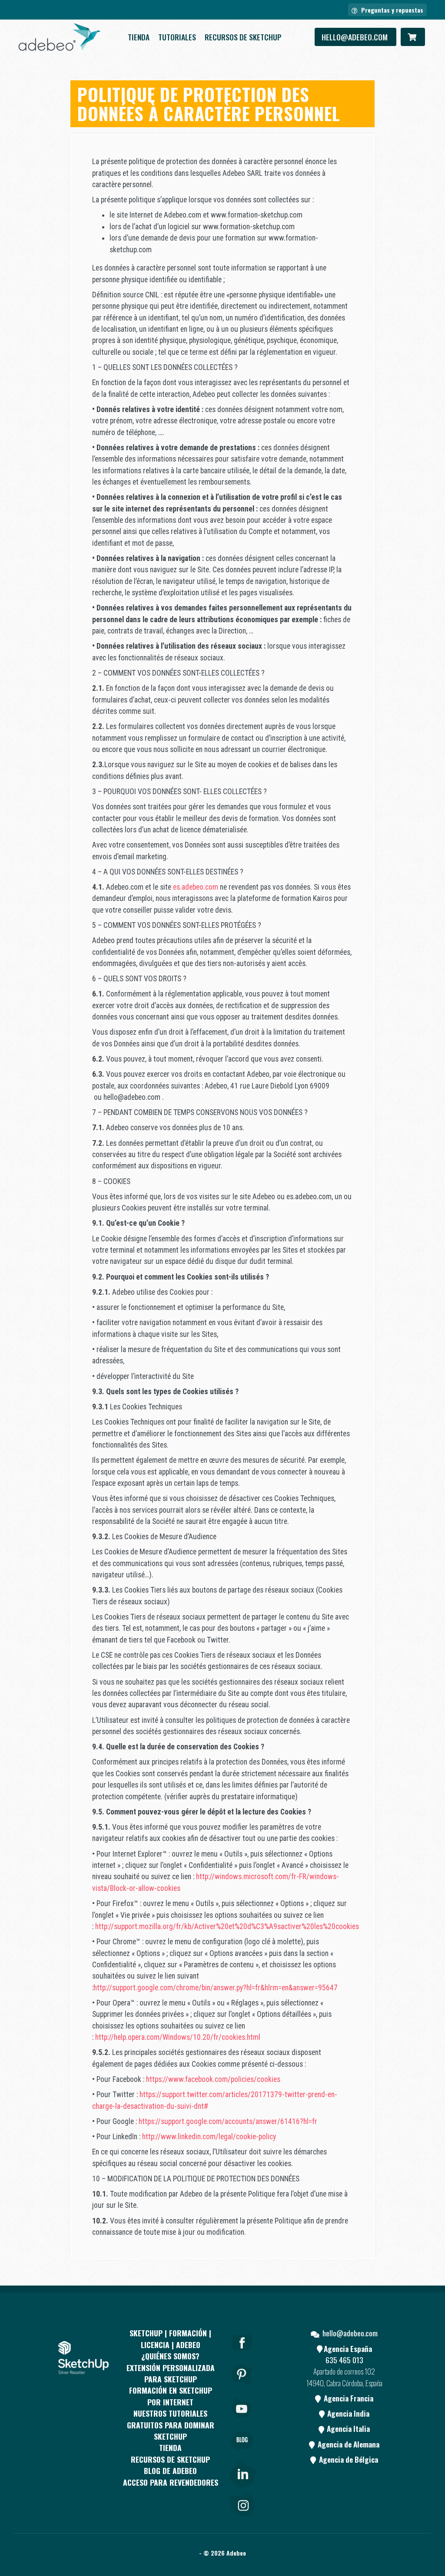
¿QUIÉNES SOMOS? (170, 2356)
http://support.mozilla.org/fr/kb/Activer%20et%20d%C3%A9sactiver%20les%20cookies (228, 1926)
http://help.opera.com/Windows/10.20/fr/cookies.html (179, 2037)
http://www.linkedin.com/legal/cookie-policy (210, 2137)
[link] (242, 2472)
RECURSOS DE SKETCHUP (243, 37)
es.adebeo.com (196, 887)
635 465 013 (344, 2360)
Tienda (139, 37)
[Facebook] (242, 2354)
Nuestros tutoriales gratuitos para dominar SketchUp (171, 2425)
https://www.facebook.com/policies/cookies (214, 2079)
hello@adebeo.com (355, 37)
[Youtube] (242, 2420)
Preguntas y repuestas (391, 10)
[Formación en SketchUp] (60, 37)
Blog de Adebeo (170, 2470)
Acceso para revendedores (171, 2482)
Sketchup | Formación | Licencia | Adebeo (170, 2339)
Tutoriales (177, 37)
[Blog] (242, 2453)
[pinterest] (242, 2387)
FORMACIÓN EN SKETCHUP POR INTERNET (171, 2396)
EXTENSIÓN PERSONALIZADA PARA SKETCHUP (171, 2373)
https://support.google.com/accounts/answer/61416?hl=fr (229, 2121)
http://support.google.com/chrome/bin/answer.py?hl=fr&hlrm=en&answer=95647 (216, 1988)
